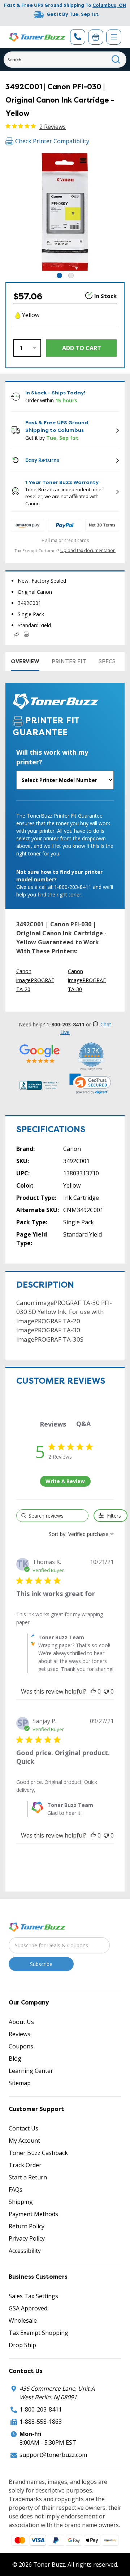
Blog (15, 2058)
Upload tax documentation (88, 550)
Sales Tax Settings (33, 2296)
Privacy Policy (27, 2238)
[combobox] (65, 60)
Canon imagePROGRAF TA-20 (35, 980)
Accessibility (25, 2251)
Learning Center (31, 2071)
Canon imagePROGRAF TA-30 (87, 980)
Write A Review (65, 1481)
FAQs (16, 2189)
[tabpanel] (65, 212)
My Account (24, 2141)
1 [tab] (59, 275)
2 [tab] (71, 275)
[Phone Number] (78, 37)
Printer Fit (69, 661)
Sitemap (20, 2083)
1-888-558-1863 (41, 2422)
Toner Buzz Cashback (38, 2153)
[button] (90, 1084)
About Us (21, 2022)
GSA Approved (28, 2308)
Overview (25, 661)
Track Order (25, 2165)
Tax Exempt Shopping (38, 2333)
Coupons (21, 2046)
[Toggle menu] (114, 37)
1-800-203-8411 (41, 2409)
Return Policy (27, 2226)
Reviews (19, 2034)
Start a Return (28, 2177)
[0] (96, 37)
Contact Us (23, 2128)
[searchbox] (52, 1516)
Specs (107, 661)
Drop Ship (22, 2345)
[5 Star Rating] (40, 1054)
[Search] (116, 60)
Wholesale (23, 2320)
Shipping (21, 2202)
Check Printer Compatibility (52, 141)
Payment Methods (33, 2214)
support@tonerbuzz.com (53, 2455)
